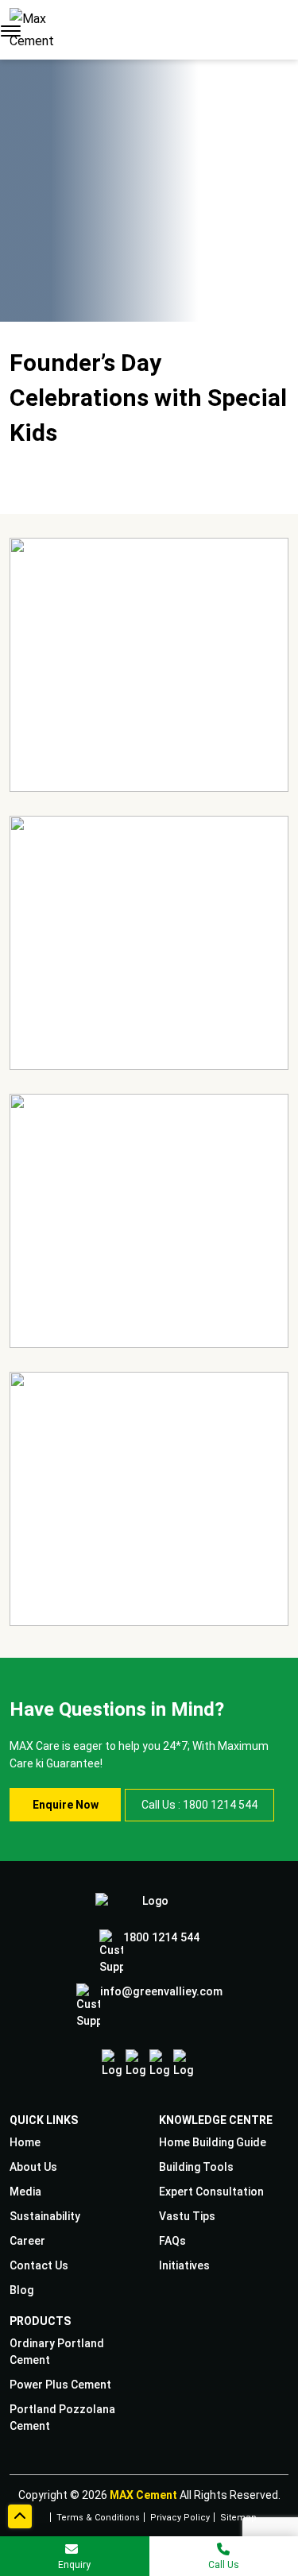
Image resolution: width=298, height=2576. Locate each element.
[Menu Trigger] (11, 30)
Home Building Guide (213, 2142)
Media (25, 2192)
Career (27, 2241)
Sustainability (45, 2216)
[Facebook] (112, 2064)
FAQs (172, 2241)
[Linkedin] (159, 2064)
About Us (33, 2167)
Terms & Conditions (98, 2516)
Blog (21, 2290)
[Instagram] (135, 2064)
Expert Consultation (211, 2192)
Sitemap (238, 2516)
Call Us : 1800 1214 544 (199, 1805)
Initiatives (184, 2265)
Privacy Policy (180, 2516)
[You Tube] (183, 2064)
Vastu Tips (187, 2216)
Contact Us (39, 2265)
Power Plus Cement (60, 2385)
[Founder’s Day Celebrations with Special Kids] (149, 665)
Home (25, 2142)
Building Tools (196, 2167)
